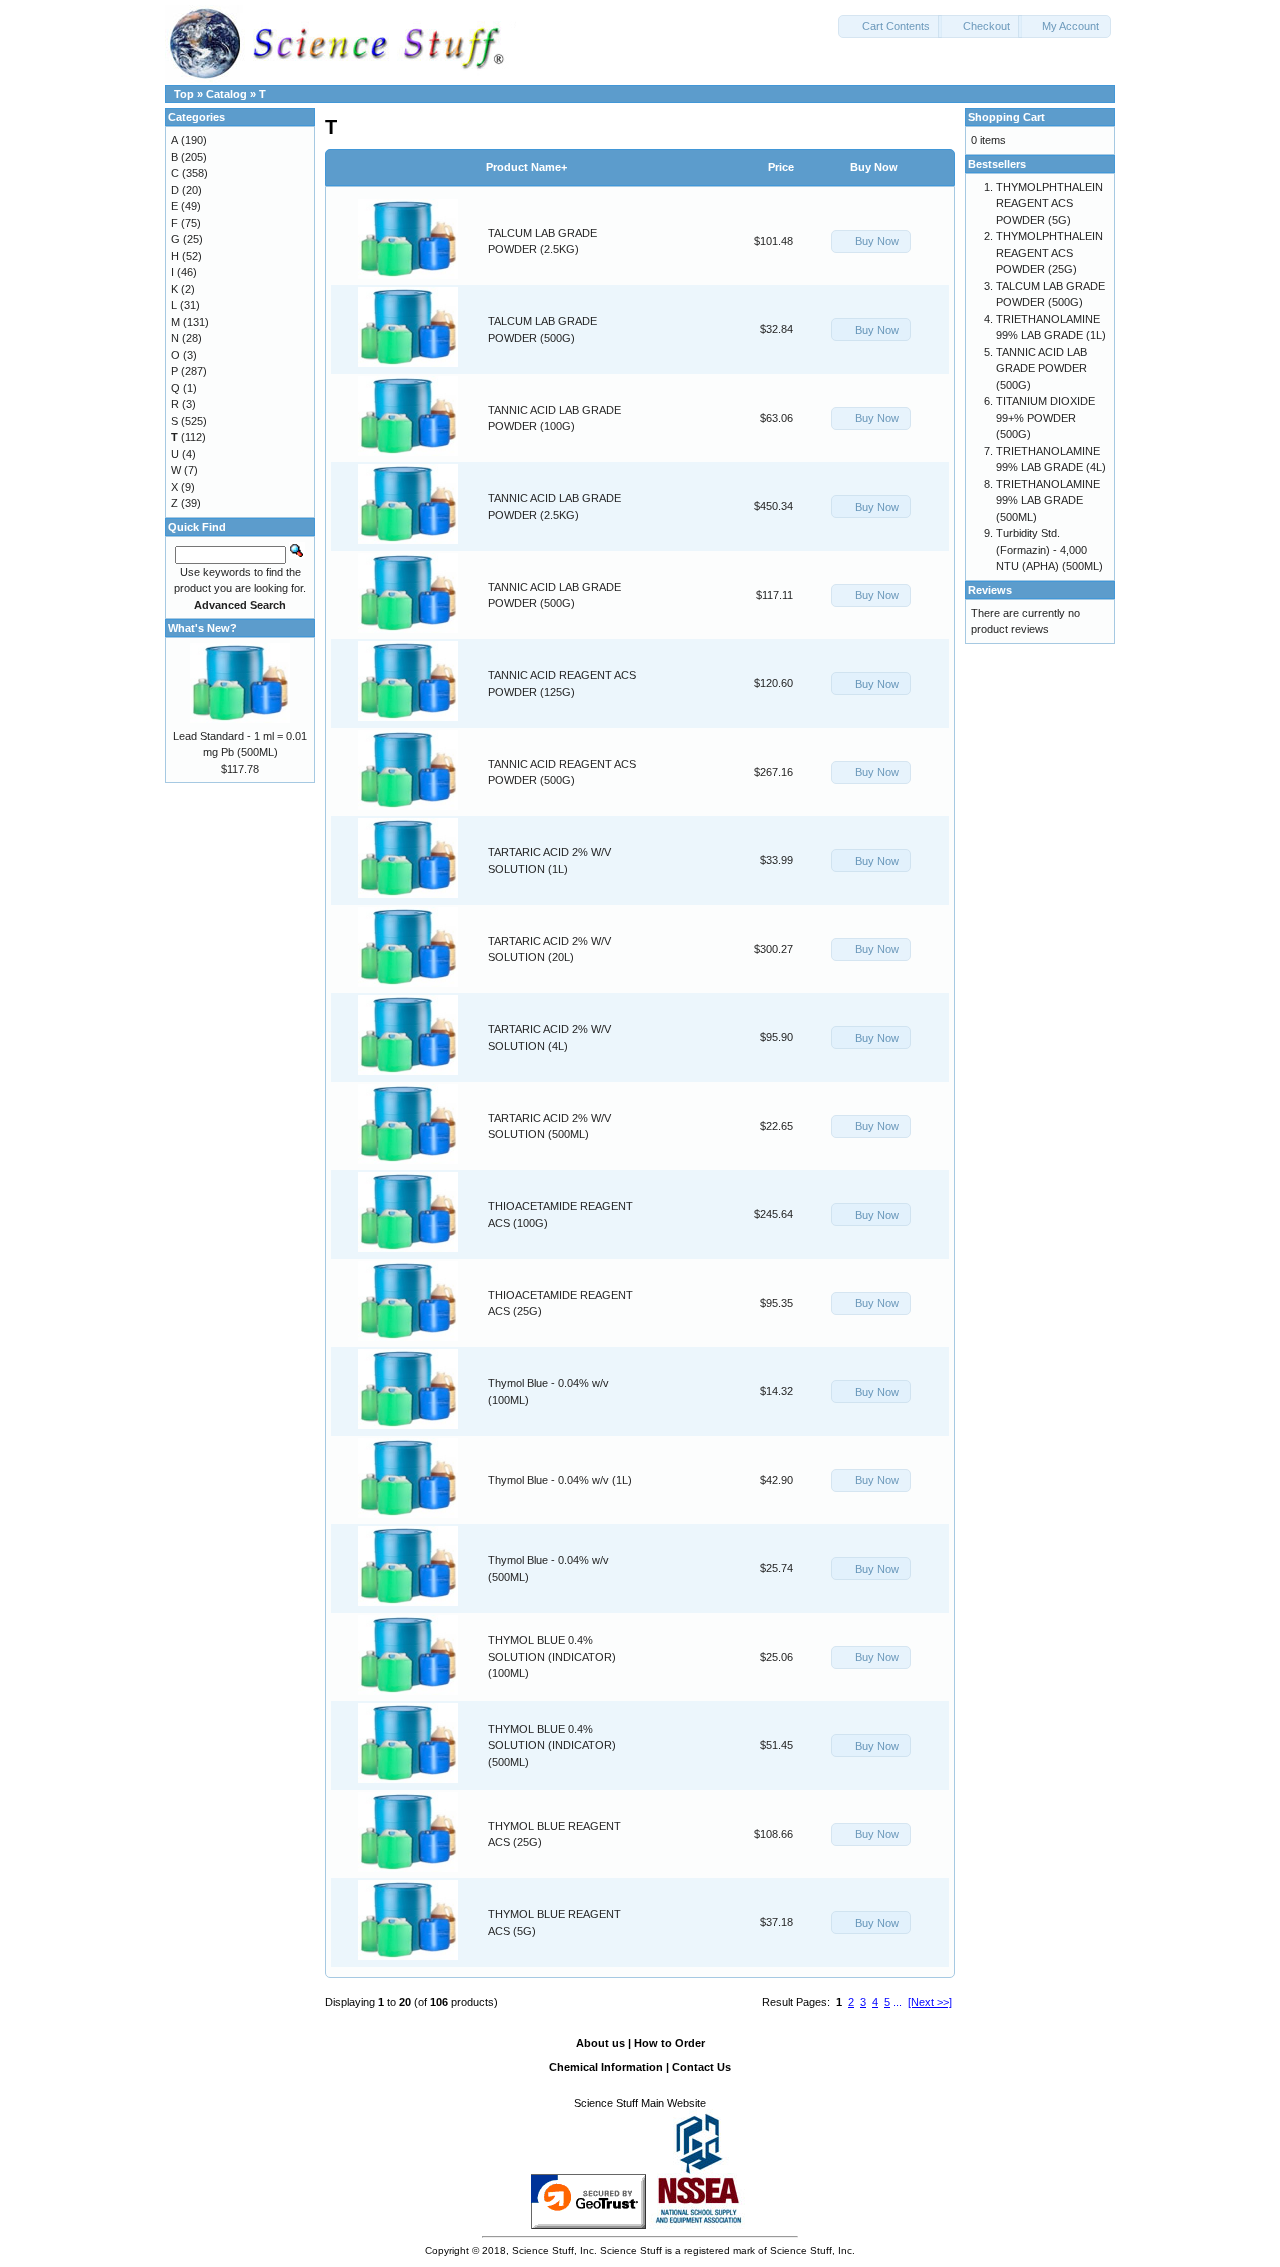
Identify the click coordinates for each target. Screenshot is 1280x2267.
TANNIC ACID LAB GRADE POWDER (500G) (1041, 368)
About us (600, 2043)
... (897, 2002)
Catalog (226, 94)
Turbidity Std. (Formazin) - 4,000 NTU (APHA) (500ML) (1049, 549)
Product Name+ (526, 167)
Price (781, 167)
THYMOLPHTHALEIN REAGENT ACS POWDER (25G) (1049, 252)
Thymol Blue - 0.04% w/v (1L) (560, 1480)
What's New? (202, 628)
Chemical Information (606, 2067)
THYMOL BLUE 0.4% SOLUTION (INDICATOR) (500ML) (552, 1745)
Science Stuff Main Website (640, 2103)
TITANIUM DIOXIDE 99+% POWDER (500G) (1045, 417)
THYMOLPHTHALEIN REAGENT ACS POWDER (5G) (1049, 203)
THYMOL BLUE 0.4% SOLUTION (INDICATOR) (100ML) (552, 1656)
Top (184, 94)
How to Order (669, 2043)
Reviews (990, 590)
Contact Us (701, 2067)
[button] (890, 26)
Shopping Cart (1006, 117)
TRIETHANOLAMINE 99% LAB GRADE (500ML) (1048, 500)
